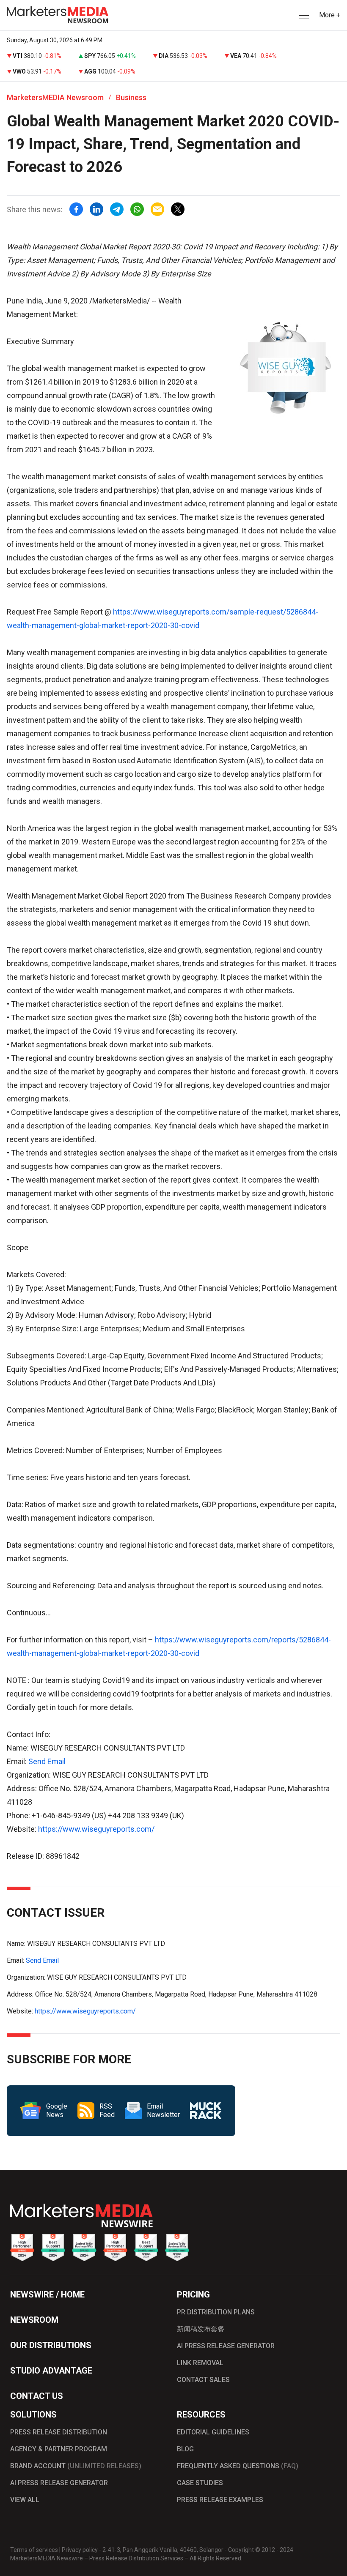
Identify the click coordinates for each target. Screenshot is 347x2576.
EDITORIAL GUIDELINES (213, 2432)
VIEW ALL (25, 2500)
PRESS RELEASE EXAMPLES (220, 2500)
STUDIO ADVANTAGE (51, 2371)
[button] (303, 15)
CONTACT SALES (203, 2380)
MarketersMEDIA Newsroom (55, 97)
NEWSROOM (34, 2320)
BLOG (185, 2449)
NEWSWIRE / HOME (47, 2295)
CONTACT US (37, 2396)
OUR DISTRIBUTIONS (51, 2345)
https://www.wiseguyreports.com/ (96, 1829)
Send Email (47, 1761)
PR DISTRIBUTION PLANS (216, 2312)
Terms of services (34, 2550)
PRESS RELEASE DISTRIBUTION (59, 2432)
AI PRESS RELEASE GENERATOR (226, 2346)
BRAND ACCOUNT (76, 2466)
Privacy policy (80, 2550)
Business (131, 97)
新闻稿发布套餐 (201, 2329)
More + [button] (330, 15)
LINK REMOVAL (200, 2363)
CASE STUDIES (200, 2483)
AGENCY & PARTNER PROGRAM (59, 2449)
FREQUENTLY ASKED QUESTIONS (238, 2466)
